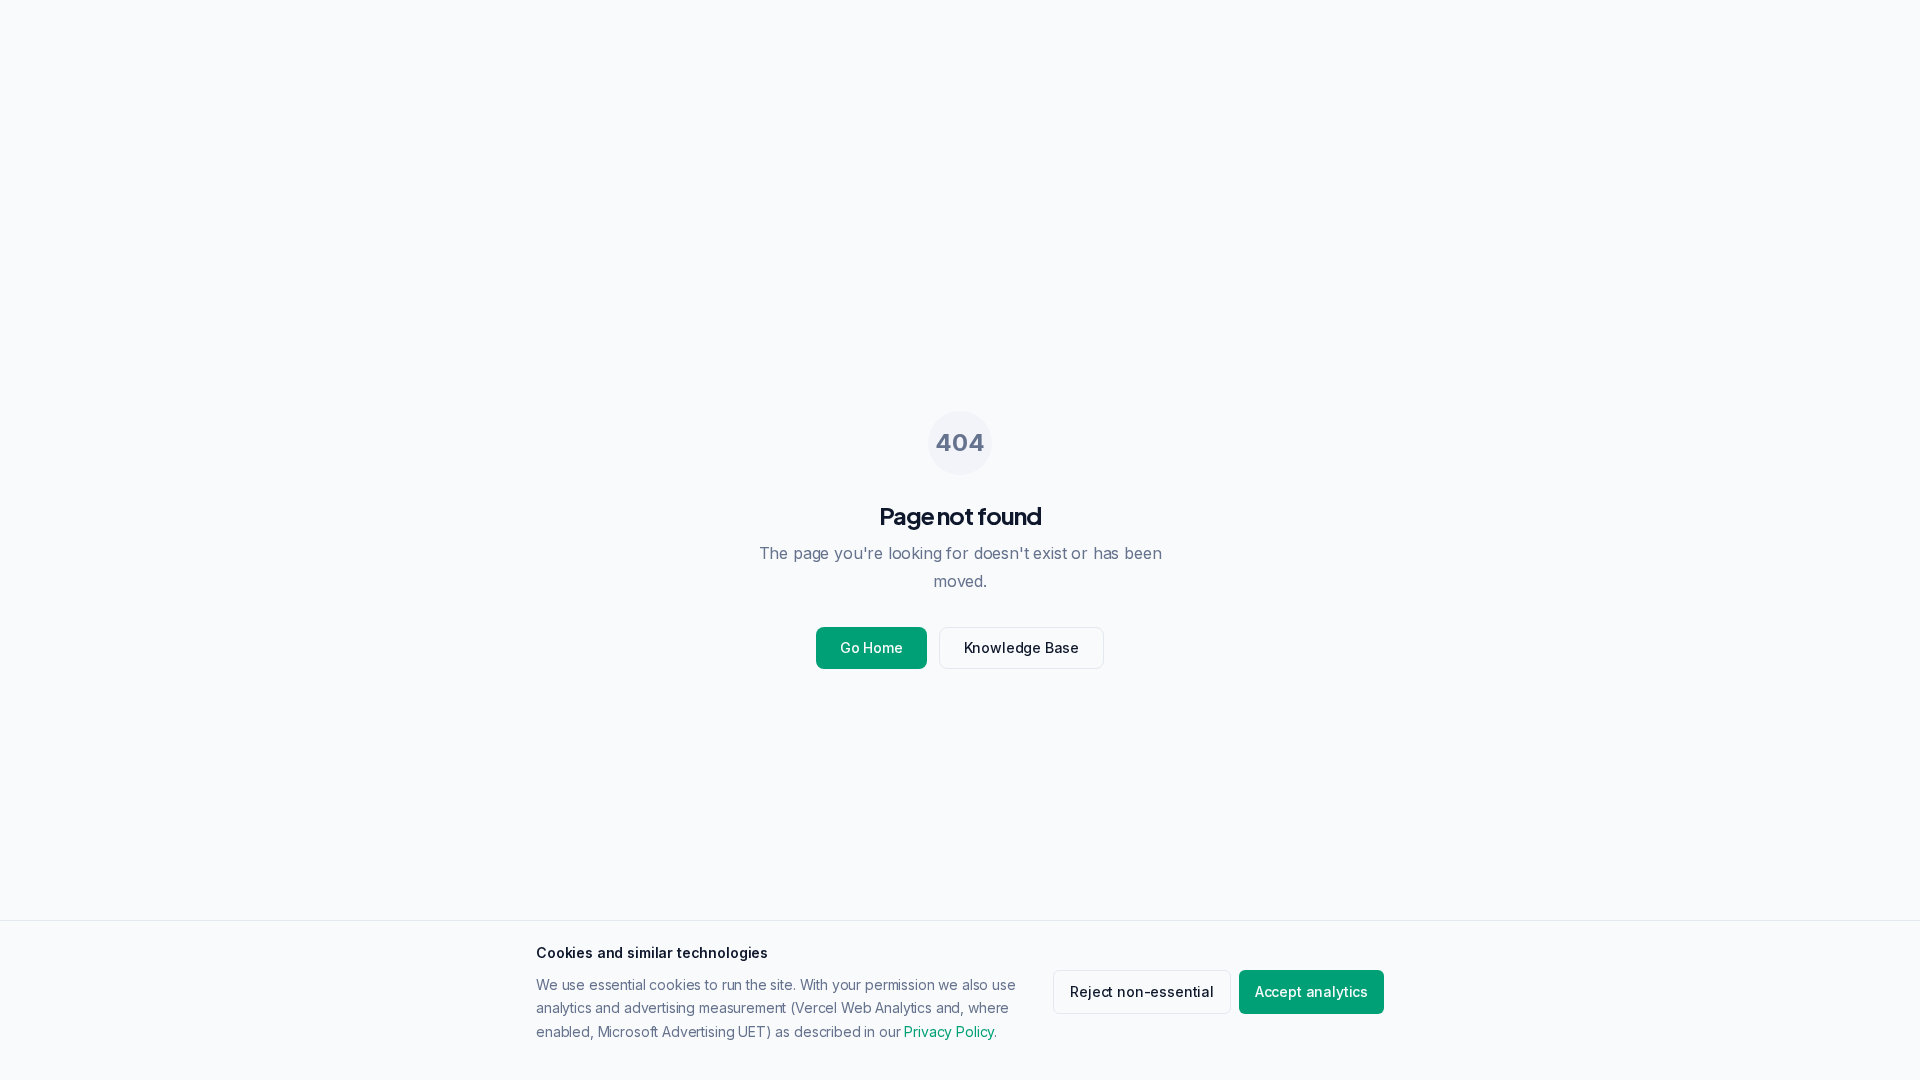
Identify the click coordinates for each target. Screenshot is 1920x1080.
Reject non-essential (1141, 991)
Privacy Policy (949, 1031)
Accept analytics (1311, 991)
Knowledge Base (1022, 647)
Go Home (871, 647)
